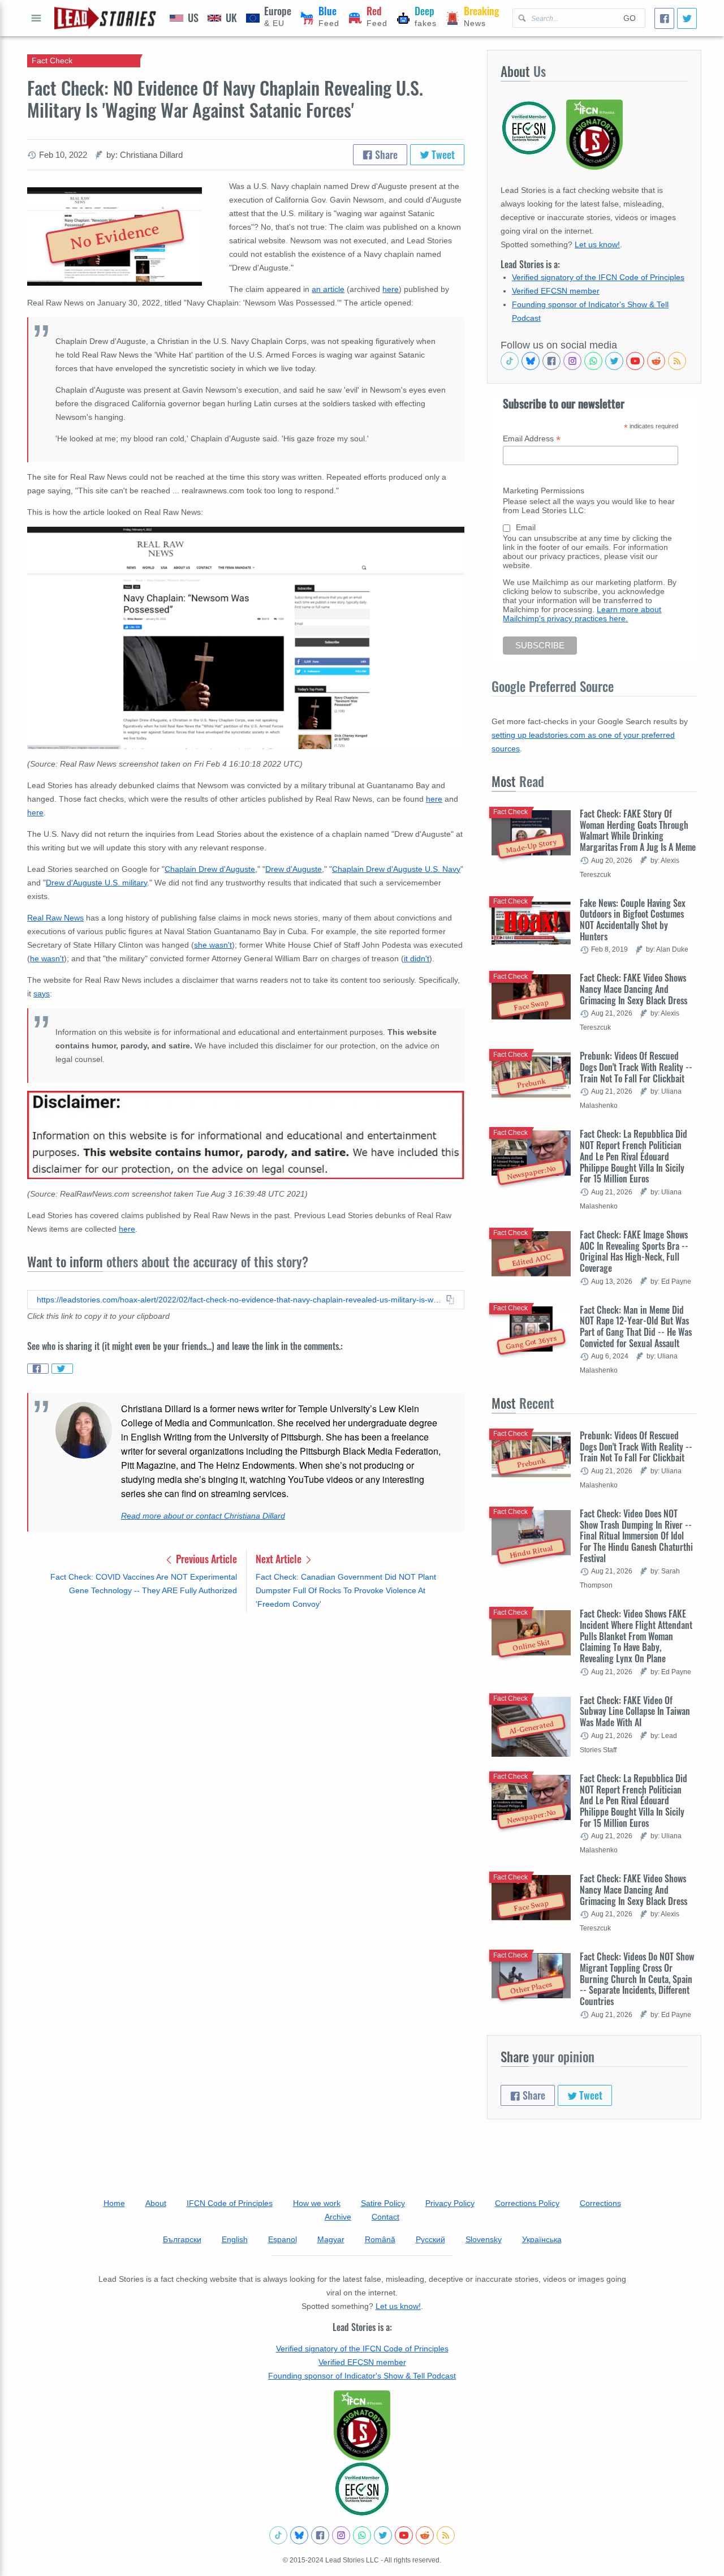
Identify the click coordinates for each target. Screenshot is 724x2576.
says (42, 994)
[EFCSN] (362, 2489)
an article (328, 289)
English (235, 2239)
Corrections (600, 2203)
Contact (385, 2217)
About (156, 2203)
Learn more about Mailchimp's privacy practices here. (582, 614)
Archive (338, 2217)
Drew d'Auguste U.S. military (96, 883)
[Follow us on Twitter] (614, 361)
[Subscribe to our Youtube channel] (635, 361)
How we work (317, 2203)
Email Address (532, 439)
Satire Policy (383, 2203)
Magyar (331, 2239)
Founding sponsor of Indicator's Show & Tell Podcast (362, 2376)
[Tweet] (687, 18)
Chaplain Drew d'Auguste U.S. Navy (396, 869)
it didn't (417, 958)
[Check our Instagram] (572, 361)
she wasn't (213, 945)
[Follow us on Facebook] (551, 361)
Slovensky (484, 2239)
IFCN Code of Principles (230, 2203)
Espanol (283, 2239)
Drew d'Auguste (294, 869)
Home (114, 2203)
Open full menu (36, 18)
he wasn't (47, 958)
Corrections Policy (527, 2203)
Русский (430, 2239)
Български (182, 2239)
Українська (542, 2239)
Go (630, 18)
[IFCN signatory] (362, 2426)
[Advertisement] (246, 1710)
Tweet (442, 154)
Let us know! (597, 244)
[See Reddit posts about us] (656, 361)
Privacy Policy (450, 2203)
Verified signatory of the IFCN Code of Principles (598, 277)
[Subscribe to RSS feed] (677, 361)
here (391, 289)
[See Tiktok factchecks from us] (510, 361)
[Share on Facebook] (38, 1369)
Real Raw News (55, 918)
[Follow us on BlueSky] (531, 361)
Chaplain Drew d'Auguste (210, 869)
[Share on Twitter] (62, 1369)
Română (380, 2239)
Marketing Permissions (544, 491)
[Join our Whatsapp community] (593, 361)
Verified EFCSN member (556, 291)
